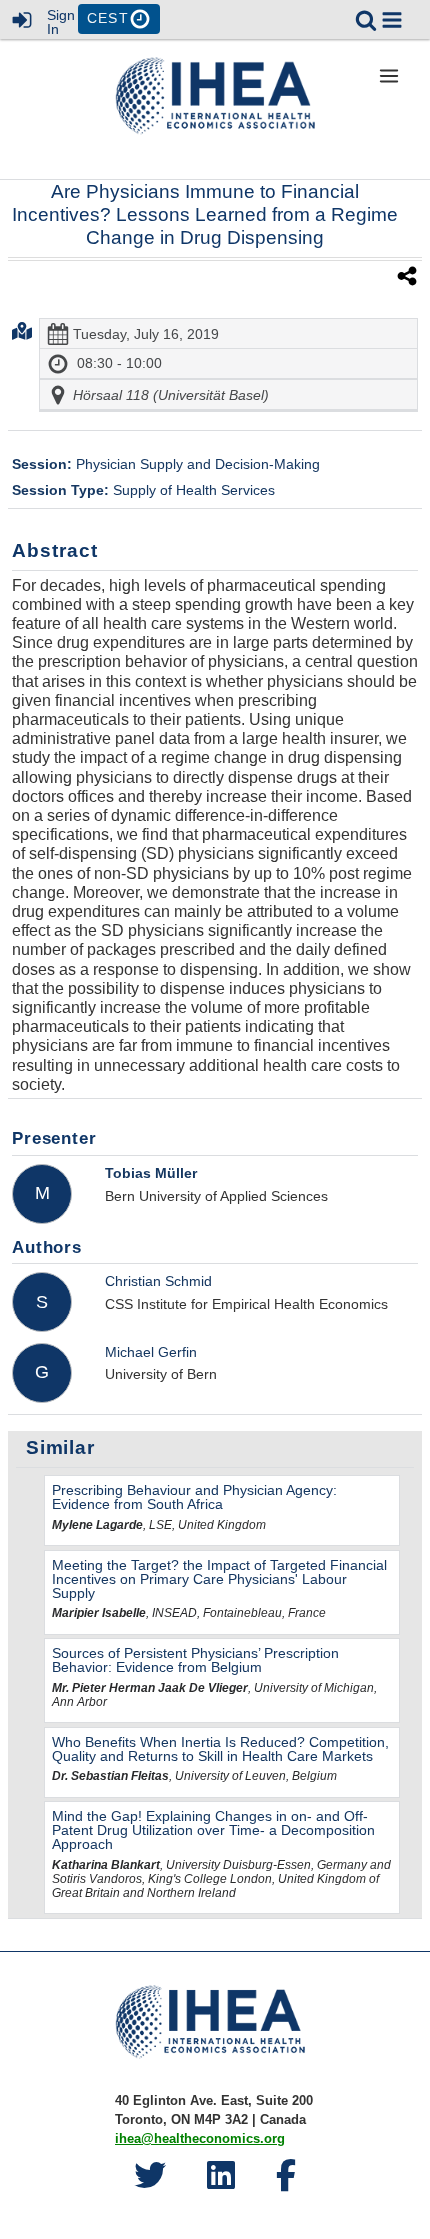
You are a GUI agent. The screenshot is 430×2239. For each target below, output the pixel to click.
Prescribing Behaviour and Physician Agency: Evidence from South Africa (194, 1497)
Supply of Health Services (143, 490)
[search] (366, 18)
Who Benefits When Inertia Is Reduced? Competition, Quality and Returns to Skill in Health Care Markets (220, 1749)
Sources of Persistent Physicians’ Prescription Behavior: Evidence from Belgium (195, 1660)
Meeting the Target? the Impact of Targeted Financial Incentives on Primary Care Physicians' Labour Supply (219, 1579)
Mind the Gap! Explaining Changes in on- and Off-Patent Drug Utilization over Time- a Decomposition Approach (213, 1830)
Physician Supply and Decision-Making (166, 464)
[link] (366, 20)
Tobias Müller (151, 1173)
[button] (392, 20)
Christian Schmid (158, 1281)
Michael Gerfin (151, 1352)
